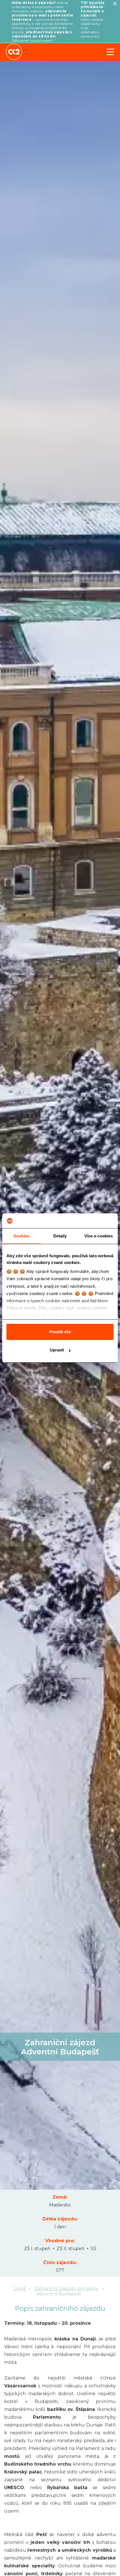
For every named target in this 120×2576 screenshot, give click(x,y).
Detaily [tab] (60, 1236)
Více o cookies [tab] (99, 1236)
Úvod (20, 2289)
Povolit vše (60, 1332)
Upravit (57, 1350)
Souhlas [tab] (21, 1236)
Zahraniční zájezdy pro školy (66, 2289)
